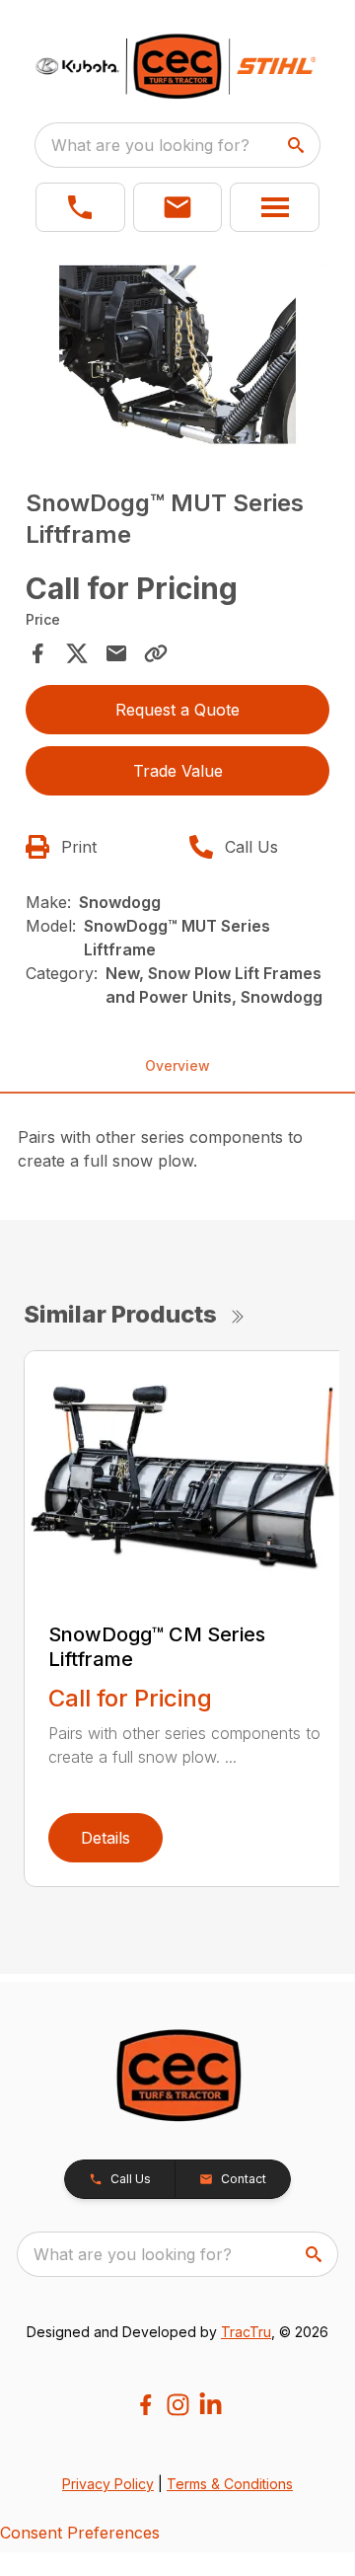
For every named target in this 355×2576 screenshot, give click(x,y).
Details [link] (106, 1838)
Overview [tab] (177, 1065)
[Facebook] (145, 2405)
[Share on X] (77, 653)
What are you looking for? (150, 145)
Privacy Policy (108, 2484)
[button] (80, 207)
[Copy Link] (156, 653)
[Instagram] (178, 2405)
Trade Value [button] (178, 771)
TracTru (246, 2332)
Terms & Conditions (230, 2484)
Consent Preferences (80, 2533)
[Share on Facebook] (37, 653)
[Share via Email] (116, 653)
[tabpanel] (177, 358)
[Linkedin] (211, 2405)
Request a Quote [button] (177, 710)
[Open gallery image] (177, 355)
